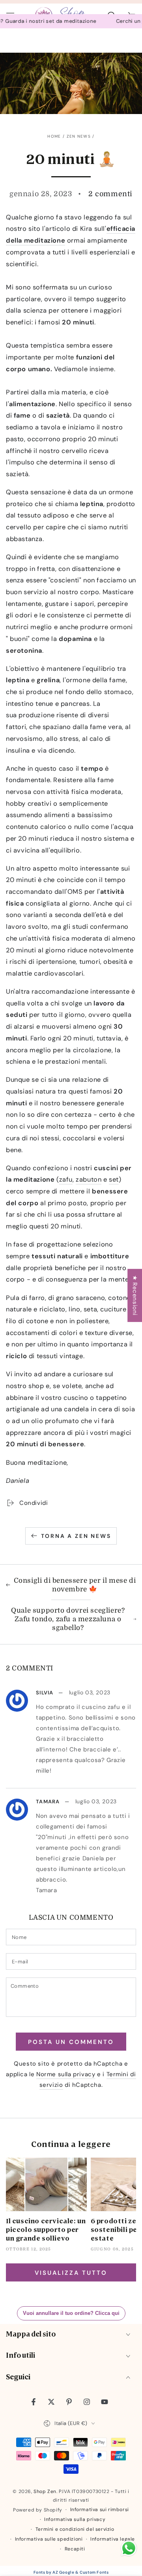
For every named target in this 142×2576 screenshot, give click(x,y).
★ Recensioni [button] (135, 1295)
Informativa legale (113, 2539)
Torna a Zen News (76, 1536)
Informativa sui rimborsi (100, 2510)
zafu (66, 1179)
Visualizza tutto (71, 2273)
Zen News (79, 136)
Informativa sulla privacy (75, 2519)
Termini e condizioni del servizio (75, 2529)
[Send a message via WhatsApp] (129, 2548)
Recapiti (75, 2549)
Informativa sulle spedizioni (49, 2539)
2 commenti (110, 194)
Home (54, 136)
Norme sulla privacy (66, 2074)
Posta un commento (71, 2042)
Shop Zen (45, 2491)
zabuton (89, 1179)
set (114, 1179)
